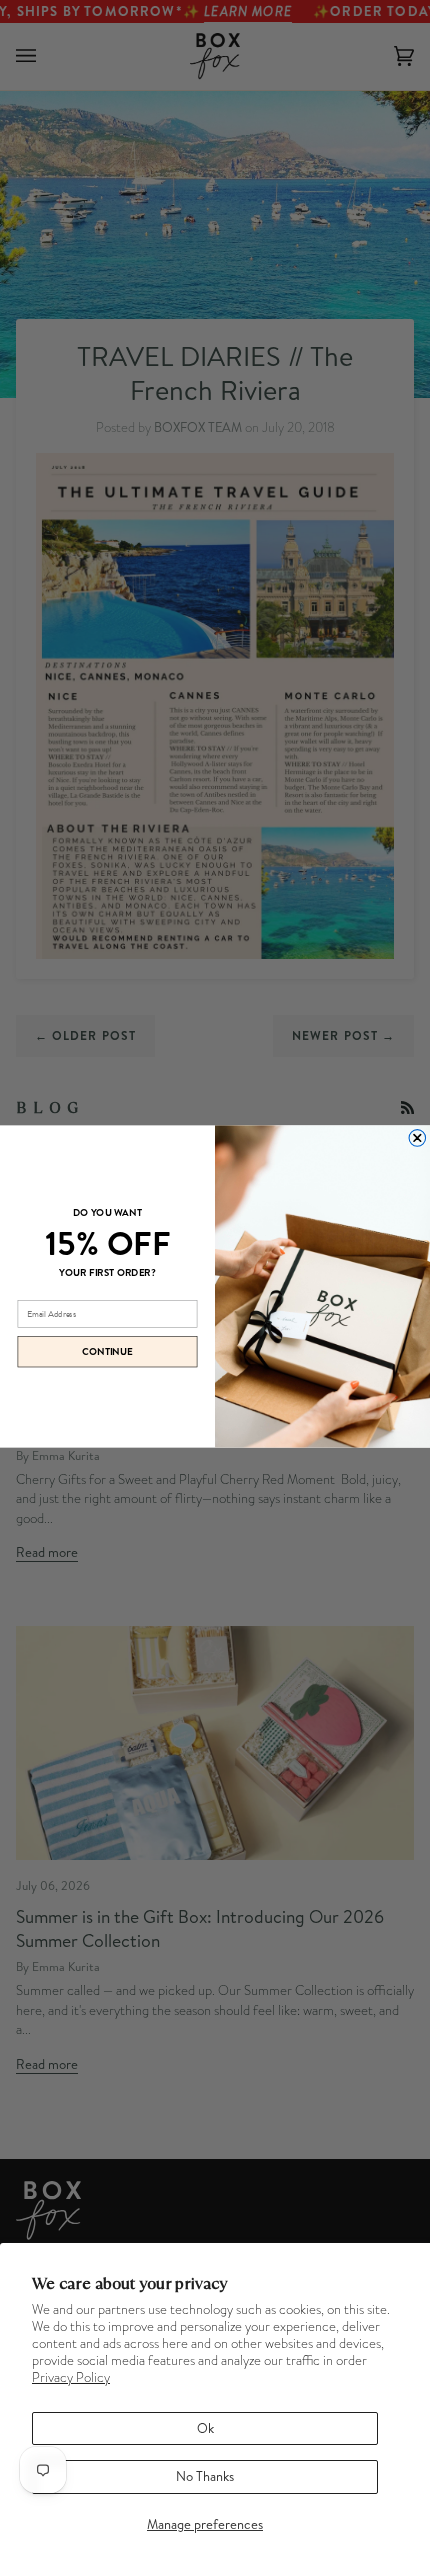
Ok (205, 2428)
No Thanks (205, 2476)
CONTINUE (107, 1352)
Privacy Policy (71, 2377)
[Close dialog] (417, 1138)
